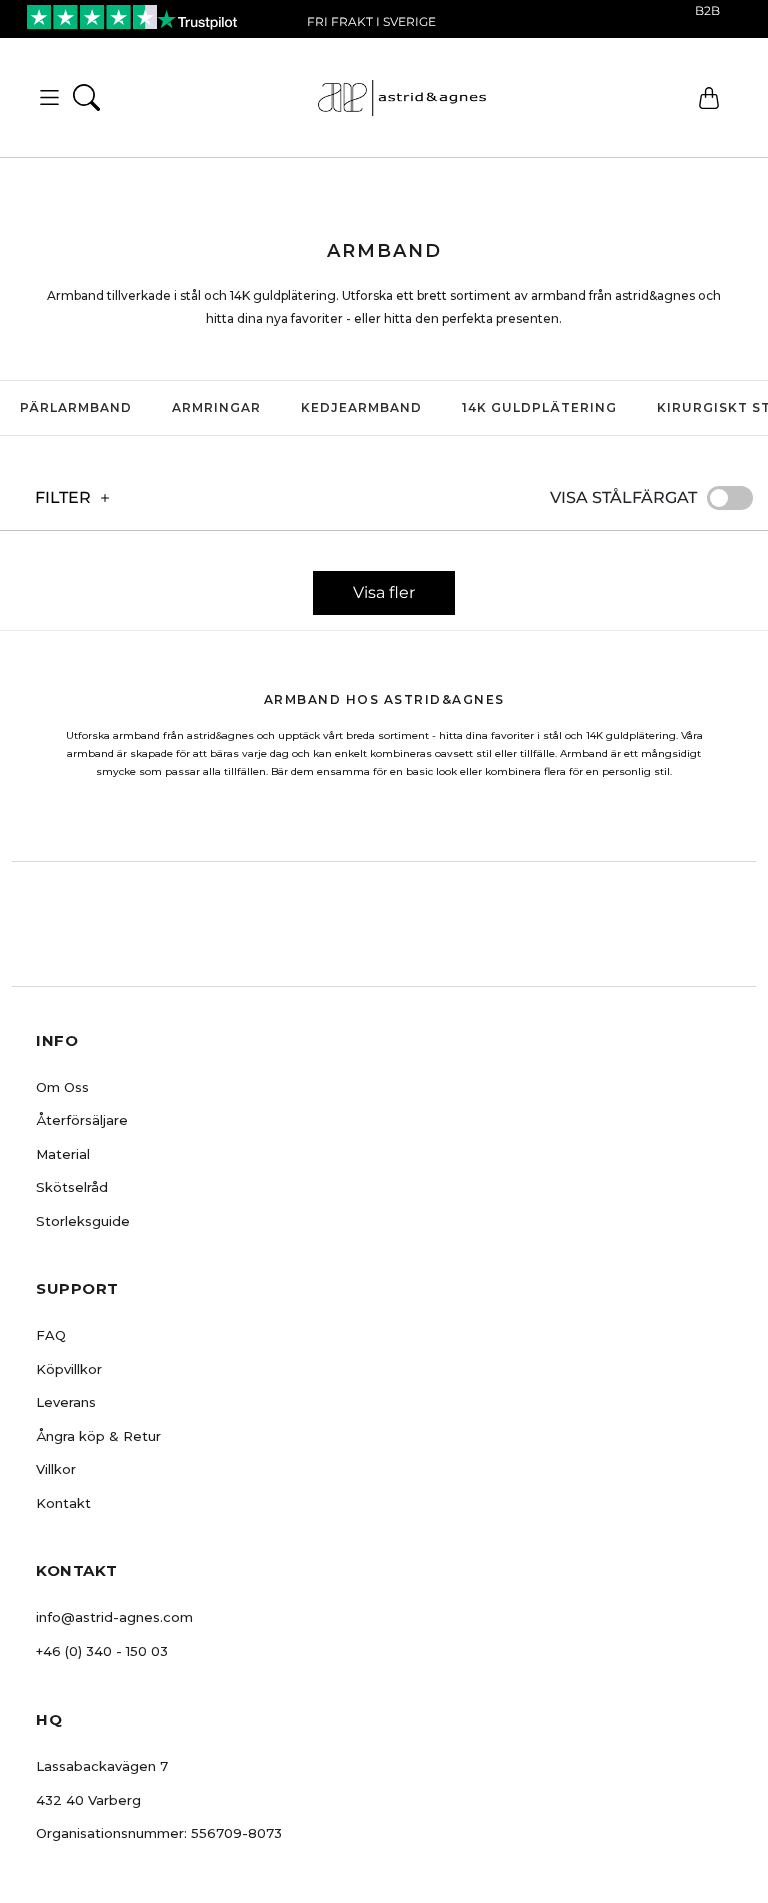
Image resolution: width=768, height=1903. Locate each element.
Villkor (56, 1469)
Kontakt (63, 1503)
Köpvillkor (69, 1369)
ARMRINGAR (216, 407)
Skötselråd (72, 1187)
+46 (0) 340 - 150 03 (102, 1651)
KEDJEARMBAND (361, 407)
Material (63, 1154)
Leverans (66, 1402)
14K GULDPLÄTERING (539, 407)
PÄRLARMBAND (76, 407)
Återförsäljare (82, 1120)
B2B (707, 10)
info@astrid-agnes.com (114, 1617)
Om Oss (62, 1087)
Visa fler (384, 592)
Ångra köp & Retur (98, 1436)
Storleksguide (83, 1221)
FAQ (51, 1335)
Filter (63, 497)
